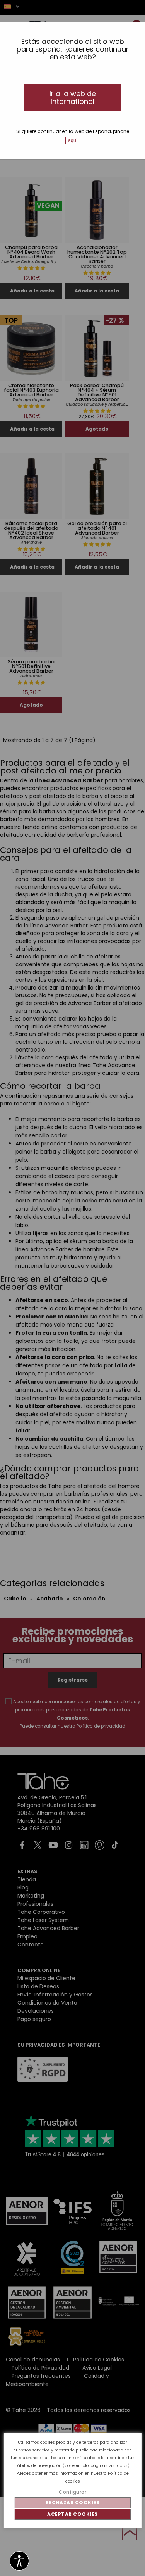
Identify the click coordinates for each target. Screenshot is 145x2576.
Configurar (72, 2492)
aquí (73, 140)
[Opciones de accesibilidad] (19, 2561)
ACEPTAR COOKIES (72, 2514)
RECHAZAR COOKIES (72, 2502)
